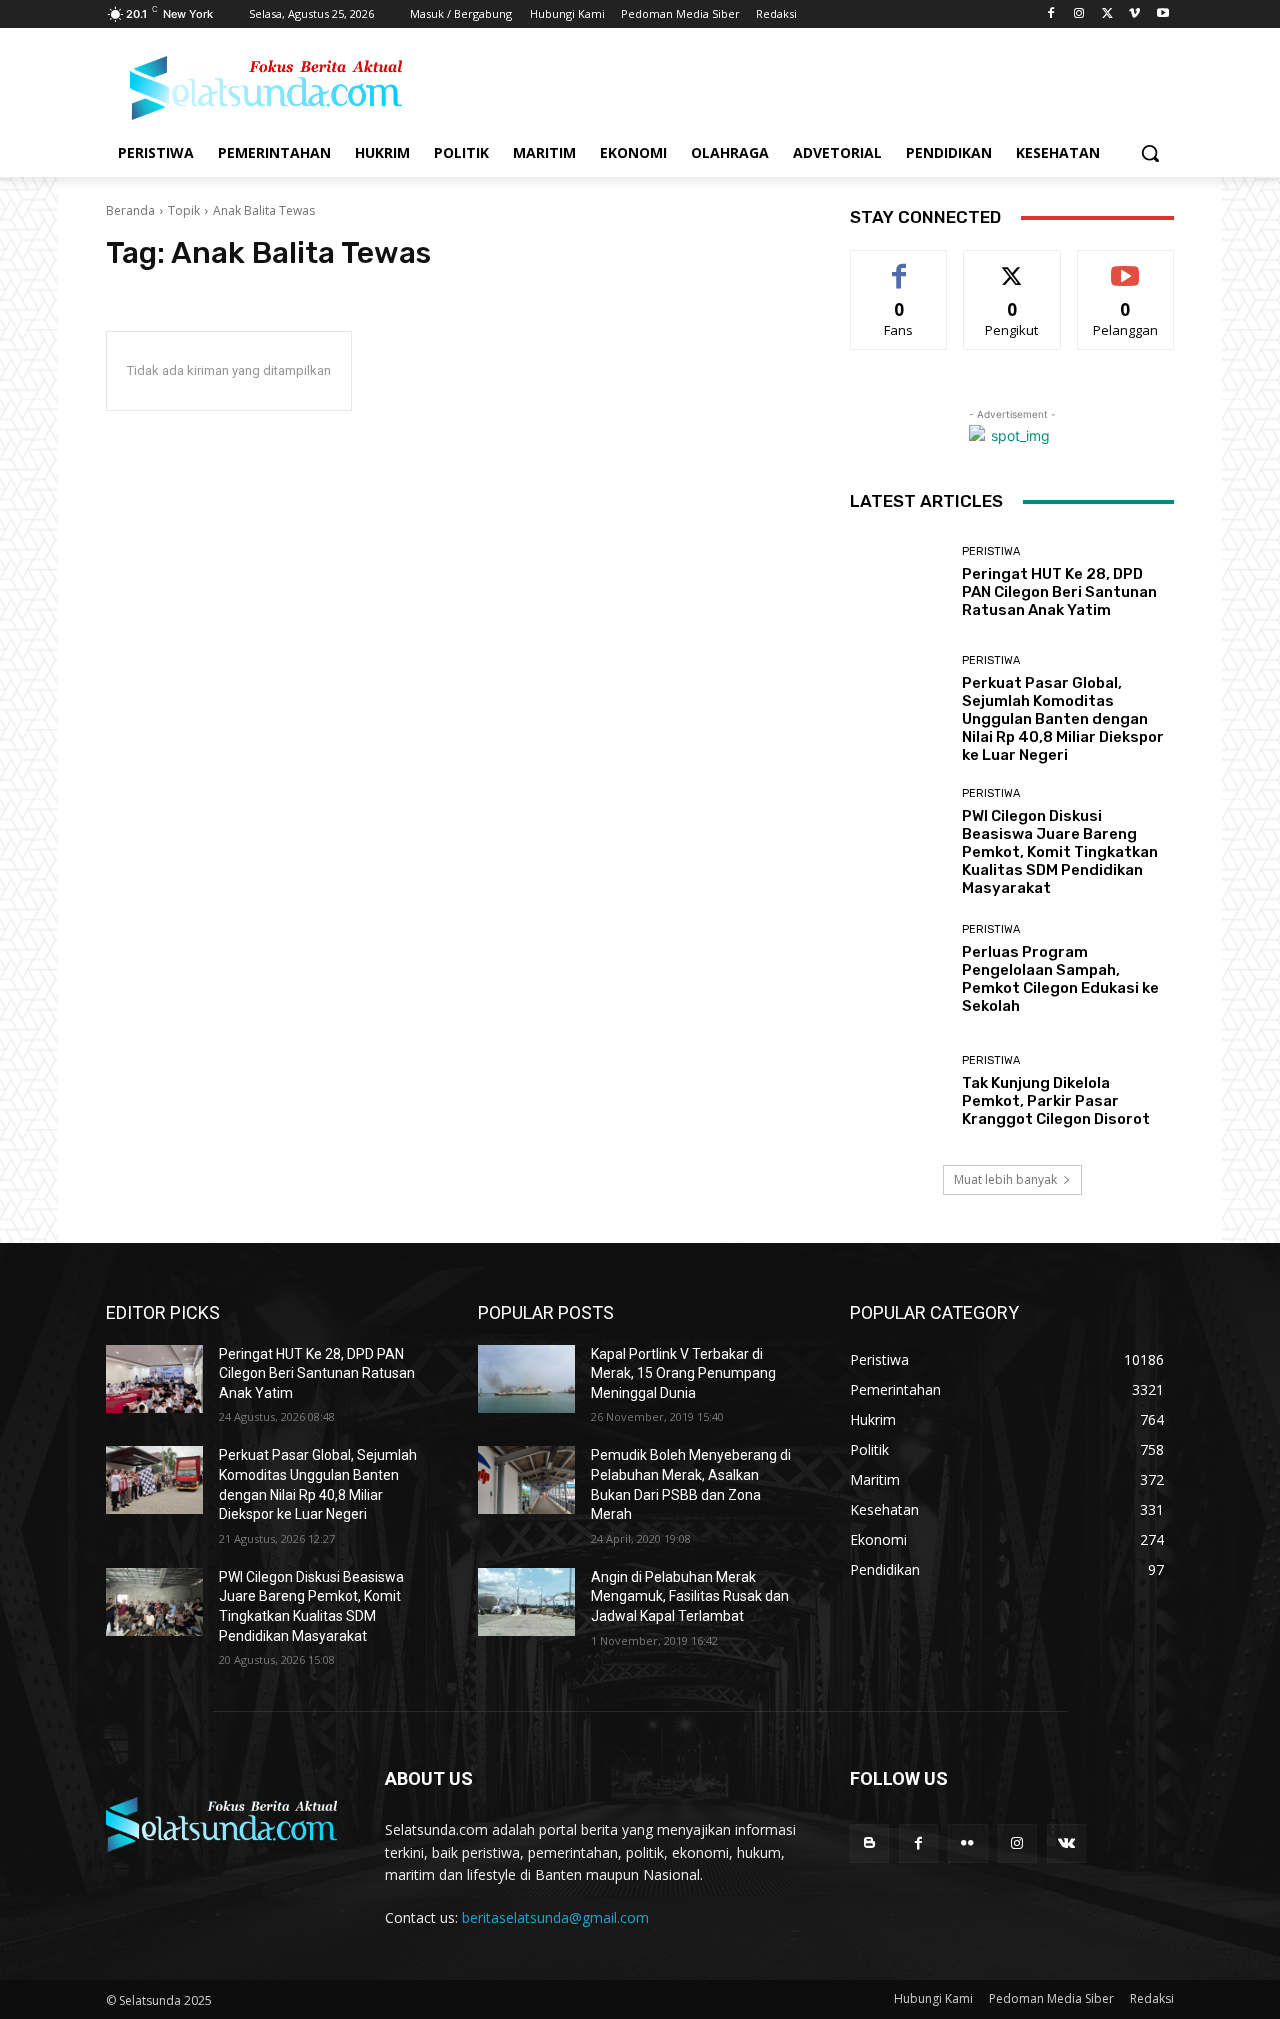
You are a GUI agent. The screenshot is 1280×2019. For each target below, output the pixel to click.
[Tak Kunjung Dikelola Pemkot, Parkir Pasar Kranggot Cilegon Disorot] (898, 1090)
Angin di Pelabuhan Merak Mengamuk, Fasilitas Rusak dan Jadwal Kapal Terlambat (690, 1596)
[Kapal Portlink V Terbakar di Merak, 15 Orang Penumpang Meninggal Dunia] (526, 1379)
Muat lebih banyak (1005, 1179)
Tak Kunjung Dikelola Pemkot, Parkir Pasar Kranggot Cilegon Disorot (1056, 1101)
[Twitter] (1107, 14)
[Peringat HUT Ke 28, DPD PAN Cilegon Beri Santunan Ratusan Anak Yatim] (898, 582)
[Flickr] (967, 1843)
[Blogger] (869, 1843)
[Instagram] (1079, 14)
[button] (1150, 153)
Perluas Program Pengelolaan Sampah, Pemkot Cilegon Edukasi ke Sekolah (1060, 979)
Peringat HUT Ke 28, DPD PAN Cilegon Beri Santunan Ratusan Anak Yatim (1059, 592)
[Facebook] (1051, 14)
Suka (899, 265)
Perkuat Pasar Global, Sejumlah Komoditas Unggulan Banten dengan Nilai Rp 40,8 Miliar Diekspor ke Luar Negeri (1063, 719)
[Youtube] (1162, 14)
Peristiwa (991, 551)
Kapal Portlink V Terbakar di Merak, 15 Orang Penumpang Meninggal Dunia (683, 1373)
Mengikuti (1012, 265)
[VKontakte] (1066, 1843)
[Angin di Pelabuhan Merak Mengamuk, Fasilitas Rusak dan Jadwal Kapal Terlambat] (526, 1602)
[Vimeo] (1134, 14)
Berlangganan (1127, 265)
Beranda (130, 210)
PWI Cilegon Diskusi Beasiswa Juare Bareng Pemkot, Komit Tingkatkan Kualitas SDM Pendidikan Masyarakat (1060, 852)
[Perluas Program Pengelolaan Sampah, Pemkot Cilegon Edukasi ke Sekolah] (898, 969)
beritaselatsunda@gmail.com (555, 1917)
